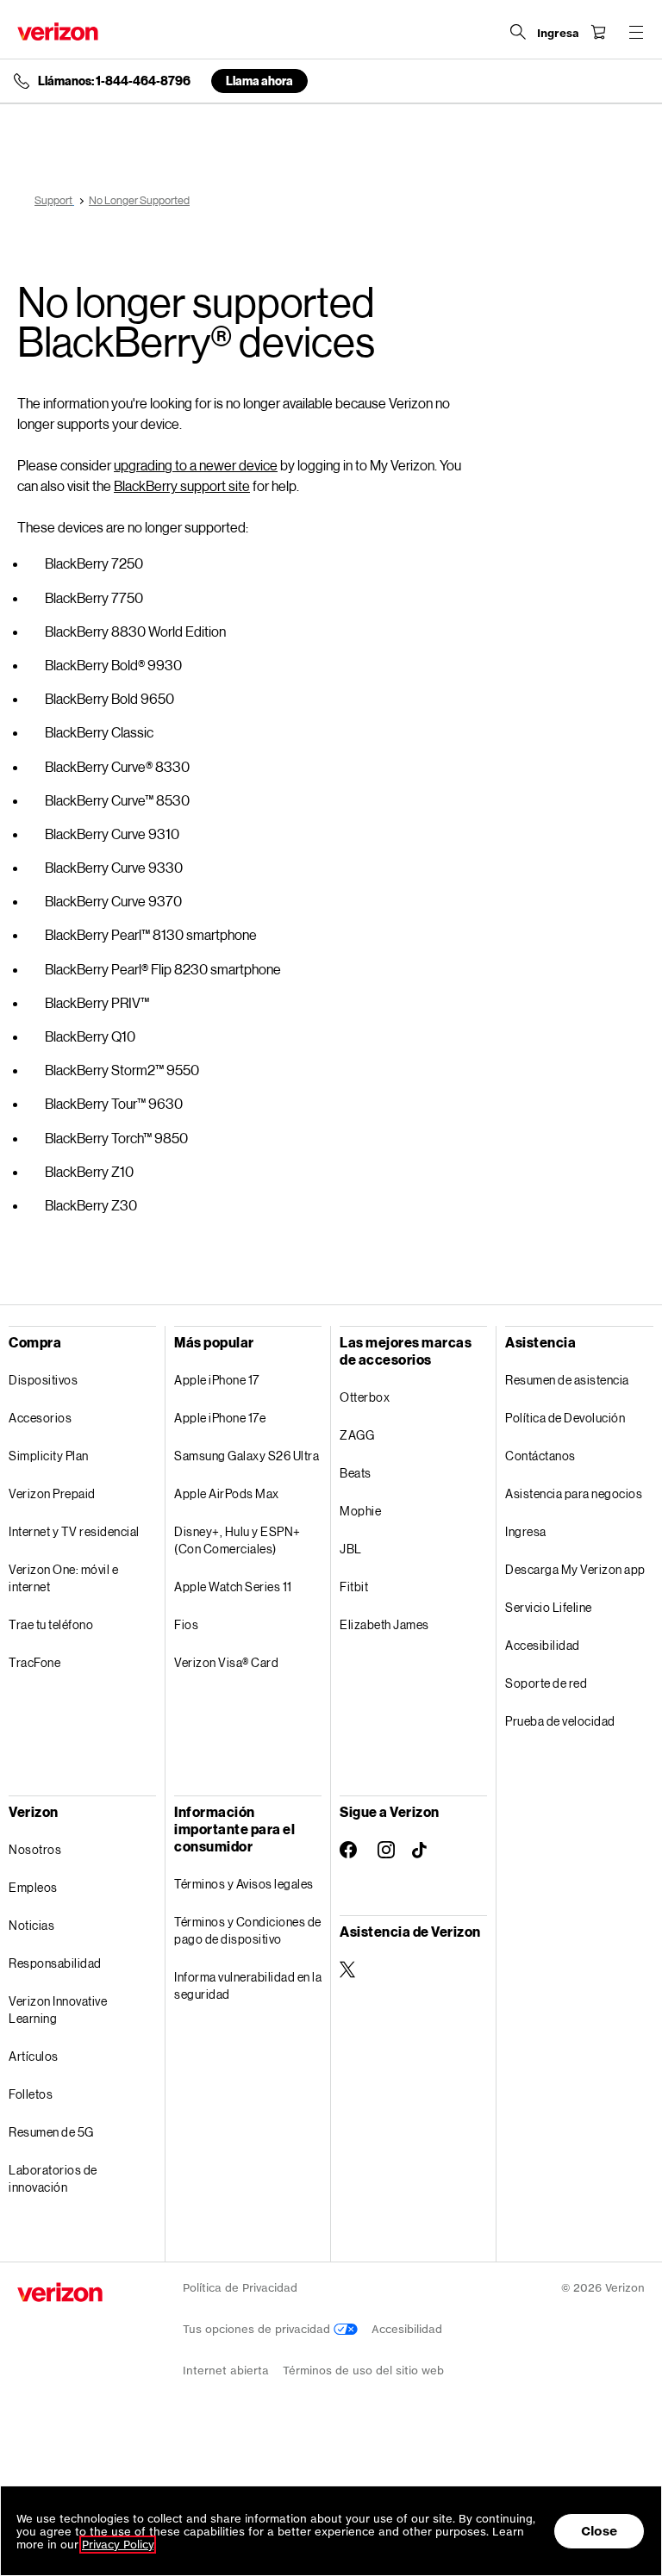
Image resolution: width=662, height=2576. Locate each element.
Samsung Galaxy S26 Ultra (247, 1456)
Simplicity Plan (49, 1456)
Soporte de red (546, 1683)
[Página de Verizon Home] (58, 31)
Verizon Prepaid (52, 1493)
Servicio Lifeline (549, 1607)
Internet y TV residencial (74, 1531)
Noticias (31, 1925)
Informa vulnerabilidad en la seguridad (248, 1985)
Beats (356, 1473)
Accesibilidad (543, 1645)
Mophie (360, 1511)
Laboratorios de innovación (53, 2178)
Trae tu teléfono (51, 1624)
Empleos (33, 1887)
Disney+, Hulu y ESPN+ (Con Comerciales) (237, 1540)
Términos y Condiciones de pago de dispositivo (248, 1930)
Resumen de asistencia (567, 1380)
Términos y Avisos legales (244, 1884)
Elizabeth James (384, 1624)
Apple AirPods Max (227, 1493)
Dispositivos (43, 1380)
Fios (186, 1624)
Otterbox (365, 1397)
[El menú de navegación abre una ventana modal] (636, 32)
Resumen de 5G (51, 2132)
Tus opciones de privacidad (258, 2329)
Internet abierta (226, 2371)
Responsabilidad (55, 1963)
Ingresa (526, 1531)
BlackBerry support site (182, 485)
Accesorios (40, 1418)
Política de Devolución (565, 1418)
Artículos (34, 2056)
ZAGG (357, 1435)
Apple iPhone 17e (220, 1418)
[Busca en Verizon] (518, 32)
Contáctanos (540, 1456)
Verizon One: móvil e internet (63, 1578)
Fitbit (354, 1587)
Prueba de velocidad (560, 1721)
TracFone (34, 1662)
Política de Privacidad (240, 2288)
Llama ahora (259, 81)
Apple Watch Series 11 (233, 1587)
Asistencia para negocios (574, 1493)
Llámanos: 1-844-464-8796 (114, 81)
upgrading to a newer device (196, 465)
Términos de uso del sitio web (363, 2371)
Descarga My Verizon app (575, 1569)
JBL (351, 1549)
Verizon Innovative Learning (58, 2010)
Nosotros (35, 1849)
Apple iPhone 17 (217, 1380)
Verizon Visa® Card (226, 1662)
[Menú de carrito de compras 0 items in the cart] (598, 32)
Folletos (31, 2094)
